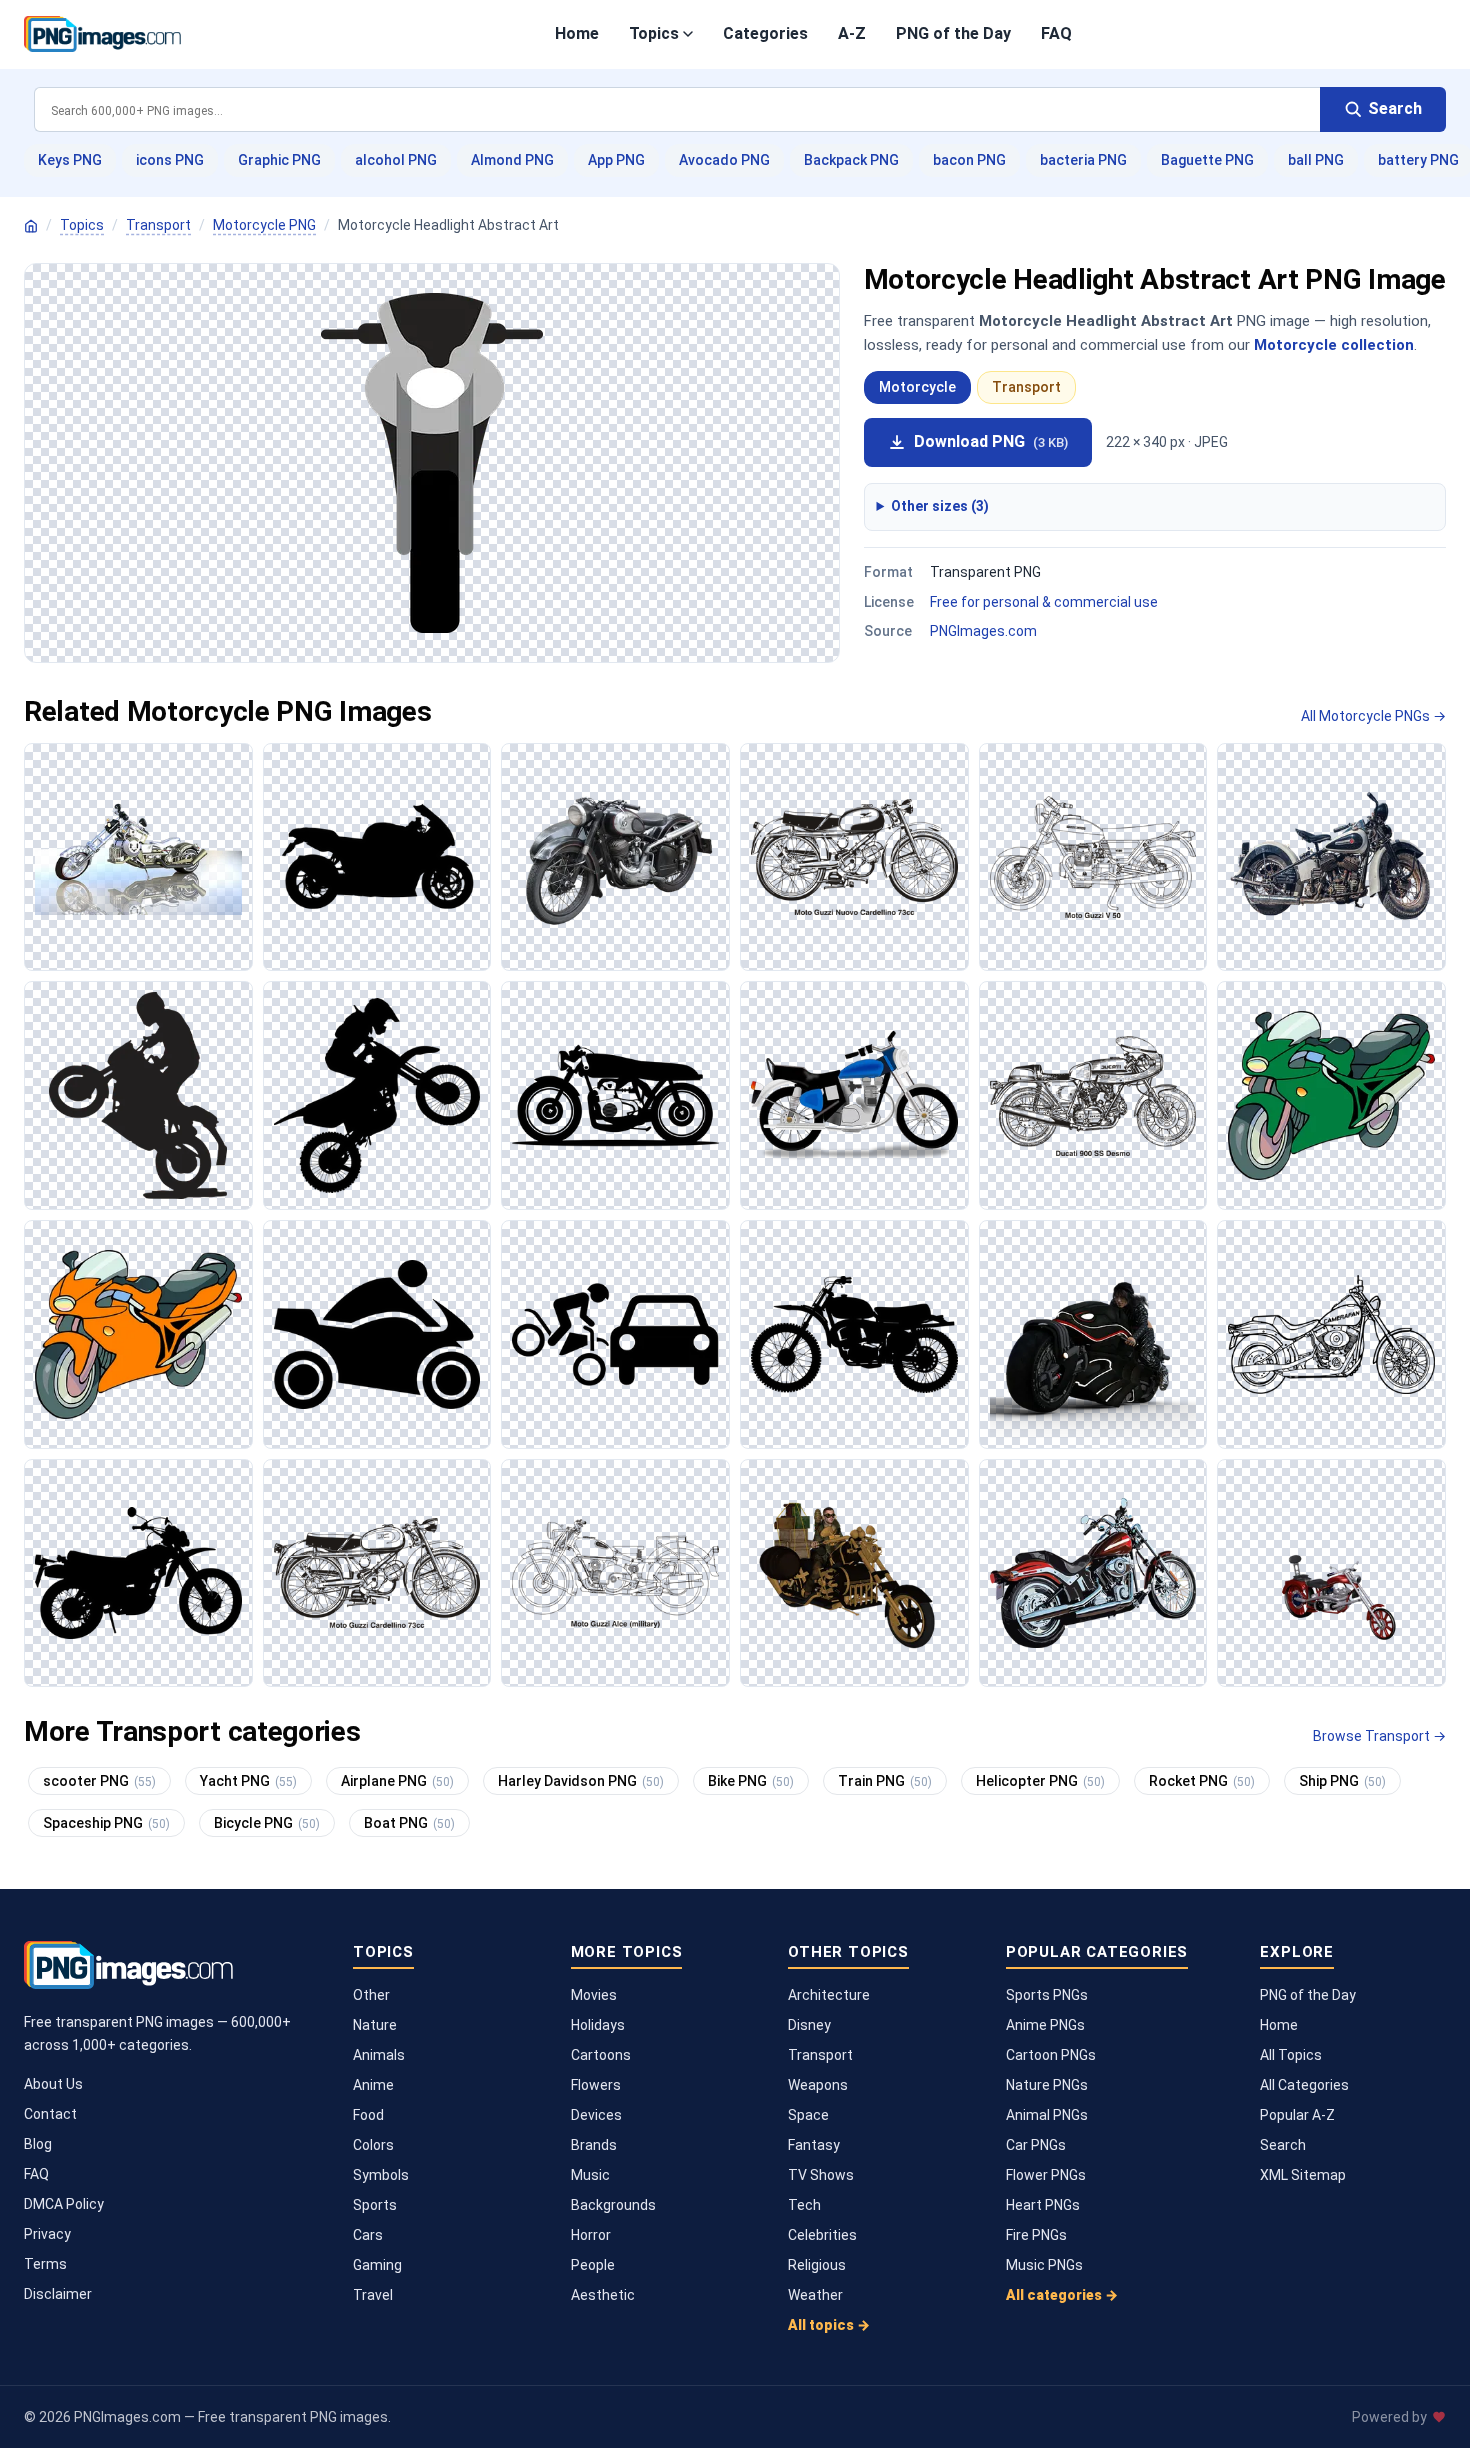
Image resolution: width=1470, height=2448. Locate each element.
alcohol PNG (396, 160)
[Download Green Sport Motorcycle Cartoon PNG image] (1331, 1095)
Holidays (598, 2025)
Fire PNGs (1036, 2235)
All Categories (1304, 2085)
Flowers (596, 2085)
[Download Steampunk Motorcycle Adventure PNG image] (854, 1573)
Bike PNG (751, 1781)
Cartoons (601, 2055)
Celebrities (822, 2235)
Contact (50, 2114)
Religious (817, 2265)
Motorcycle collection (1334, 345)
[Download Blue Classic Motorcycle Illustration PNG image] (854, 1095)
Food (368, 2115)
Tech (804, 2205)
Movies (594, 1995)
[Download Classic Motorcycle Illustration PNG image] (1093, 1573)
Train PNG (885, 1781)
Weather (815, 2295)
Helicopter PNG (1040, 1781)
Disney (809, 2025)
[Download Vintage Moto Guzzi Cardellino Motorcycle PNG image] (377, 1573)
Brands (594, 2145)
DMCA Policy (64, 2204)
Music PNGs (1044, 2265)
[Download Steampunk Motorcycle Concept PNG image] (138, 857)
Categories (765, 33)
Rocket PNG (1202, 1781)
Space (808, 2115)
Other (371, 1995)
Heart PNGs (1043, 2205)
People (593, 2265)
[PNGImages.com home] (102, 34)
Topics (654, 33)
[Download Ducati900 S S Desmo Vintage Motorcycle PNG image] (1093, 1095)
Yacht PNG (248, 1781)
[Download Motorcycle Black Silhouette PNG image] (377, 857)
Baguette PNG (1207, 160)
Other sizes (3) (940, 506)
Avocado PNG (724, 160)
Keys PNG (70, 160)
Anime (373, 2085)
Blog (38, 2144)
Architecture (829, 1995)
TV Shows (821, 2175)
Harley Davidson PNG (581, 1781)
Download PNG (991, 441)
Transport (158, 225)
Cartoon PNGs (1051, 2055)
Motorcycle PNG (264, 225)
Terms (45, 2264)
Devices (596, 2115)
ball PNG (1316, 160)
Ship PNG (1342, 1781)
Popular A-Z (1297, 2115)
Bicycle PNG (267, 1823)
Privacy (47, 2234)
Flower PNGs (1046, 2175)
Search (1283, 2145)
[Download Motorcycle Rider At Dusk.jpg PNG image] (854, 1334)
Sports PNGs (1047, 1995)
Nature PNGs (1047, 2085)
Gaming (377, 2265)
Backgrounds (613, 2205)
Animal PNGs (1047, 2115)
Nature (375, 2025)
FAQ (1056, 33)
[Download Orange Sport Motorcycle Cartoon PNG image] (138, 1334)
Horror (591, 2235)
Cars (368, 2235)
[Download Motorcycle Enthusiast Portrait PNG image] (615, 1095)
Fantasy (814, 2145)
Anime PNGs (1045, 2025)
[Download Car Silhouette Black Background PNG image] (615, 1334)
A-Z (852, 33)
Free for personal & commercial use (1044, 602)
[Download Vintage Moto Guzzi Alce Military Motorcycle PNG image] (615, 1573)
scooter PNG (99, 1781)
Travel (373, 2295)
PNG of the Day (953, 33)
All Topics (1291, 2055)
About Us (53, 2084)
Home (577, 33)
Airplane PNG (397, 1781)
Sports (375, 2205)
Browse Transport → (1379, 1736)
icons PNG (170, 160)
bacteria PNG (1083, 160)
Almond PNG (512, 160)
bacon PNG (969, 160)
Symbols (381, 2175)
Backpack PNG (851, 160)
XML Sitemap (1303, 2175)
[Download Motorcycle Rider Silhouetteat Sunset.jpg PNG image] (1331, 1334)
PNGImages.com (983, 631)
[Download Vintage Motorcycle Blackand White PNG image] (1331, 857)
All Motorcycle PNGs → (1373, 716)
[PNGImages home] (31, 226)
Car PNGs (1036, 2145)
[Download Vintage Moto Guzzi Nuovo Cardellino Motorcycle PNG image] (854, 857)
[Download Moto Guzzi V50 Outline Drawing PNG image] (1093, 857)
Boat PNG (409, 1823)
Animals (379, 2055)
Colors (373, 2145)
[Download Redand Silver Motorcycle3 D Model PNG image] (1331, 1573)
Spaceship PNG (106, 1823)
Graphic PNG (279, 160)
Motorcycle (917, 387)
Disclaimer (58, 2294)
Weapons (818, 2085)
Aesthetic (603, 2295)
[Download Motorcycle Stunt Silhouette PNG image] (138, 1095)
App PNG (616, 160)
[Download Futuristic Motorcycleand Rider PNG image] (1093, 1334)
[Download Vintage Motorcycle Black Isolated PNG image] (615, 857)
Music (590, 2175)
